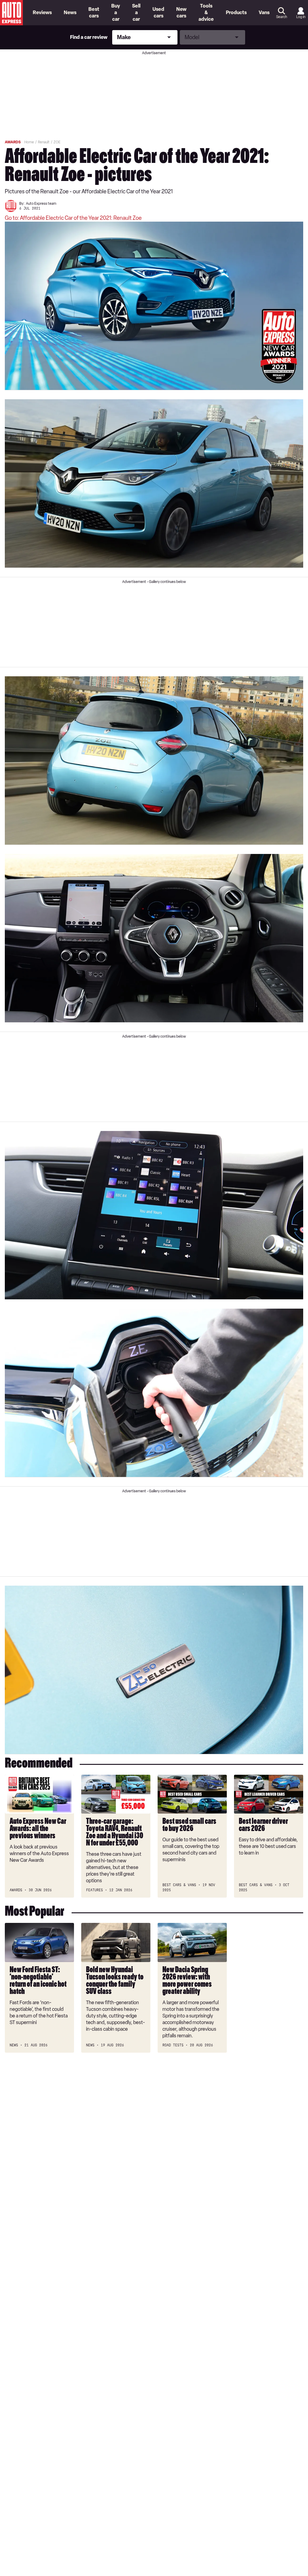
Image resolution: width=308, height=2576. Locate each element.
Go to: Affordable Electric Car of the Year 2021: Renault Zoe (73, 218)
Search (282, 17)
